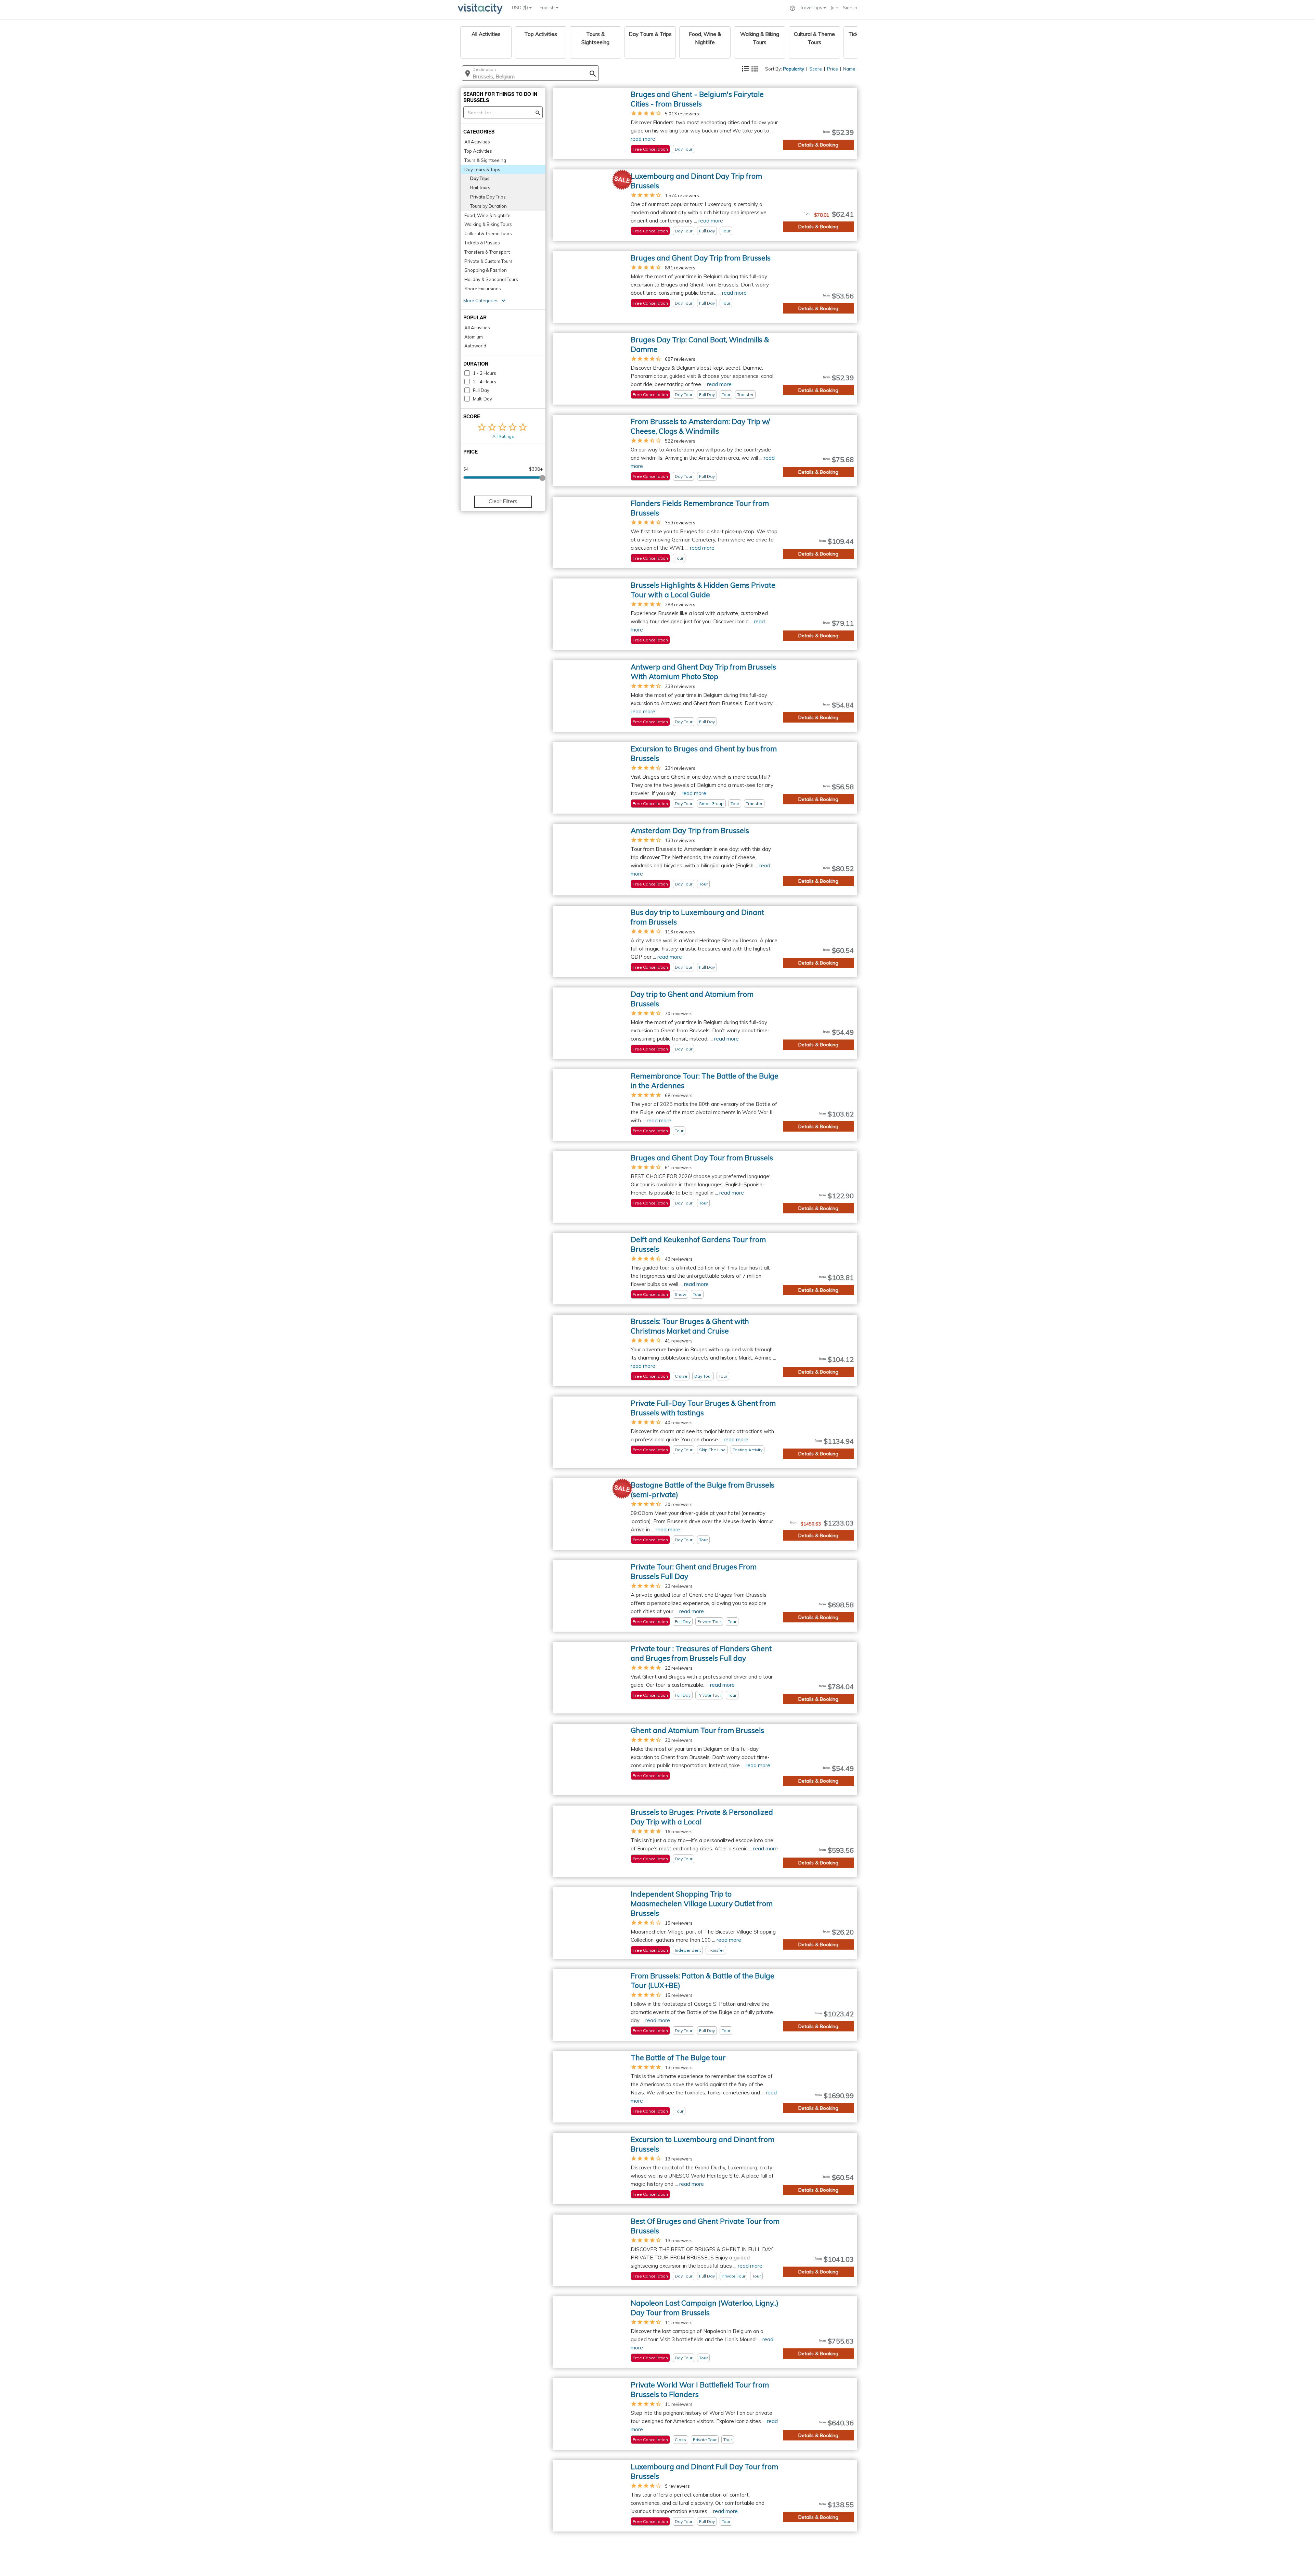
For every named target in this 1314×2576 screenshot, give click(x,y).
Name (849, 69)
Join (834, 8)
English (548, 8)
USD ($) (520, 8)
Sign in (850, 8)
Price (833, 69)
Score (816, 69)
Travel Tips (812, 8)
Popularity (794, 69)
